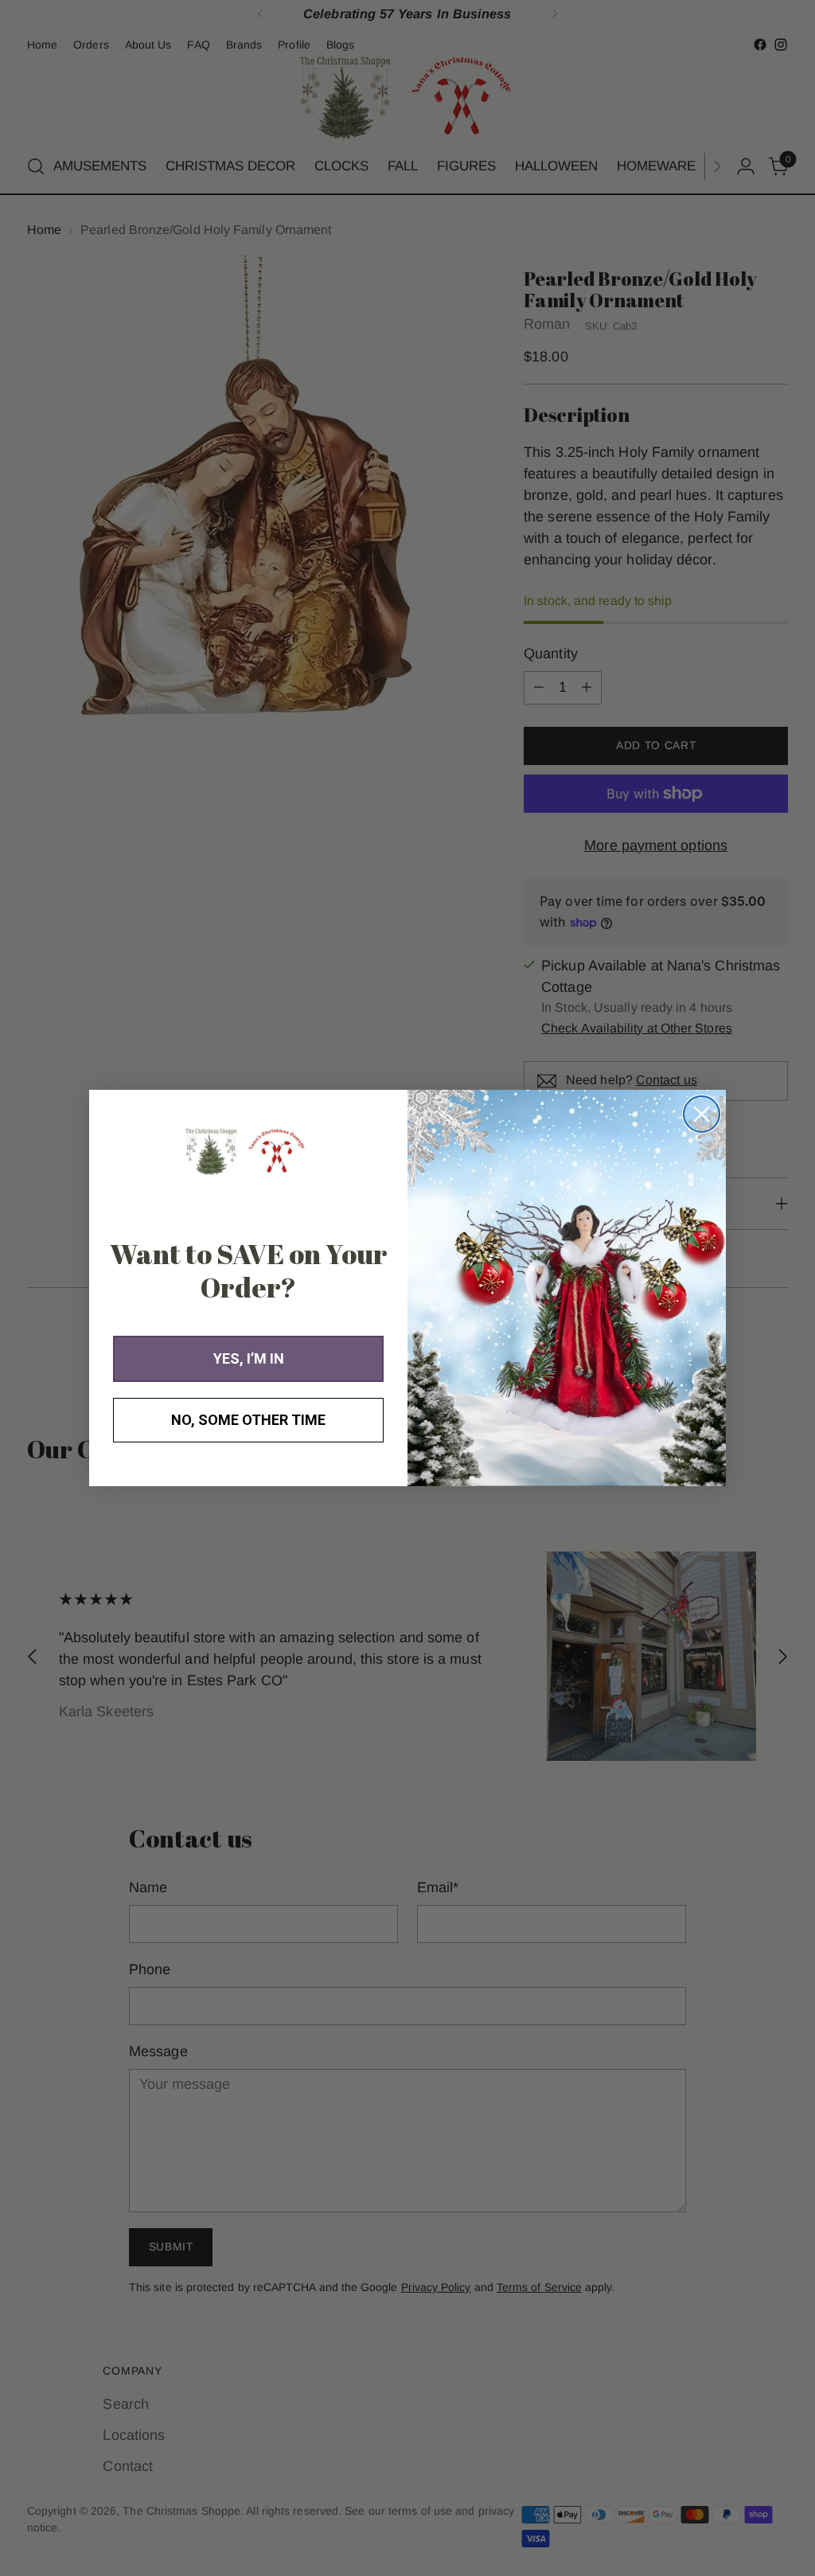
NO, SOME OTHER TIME (248, 1420)
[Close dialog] (702, 1114)
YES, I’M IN (249, 1358)
